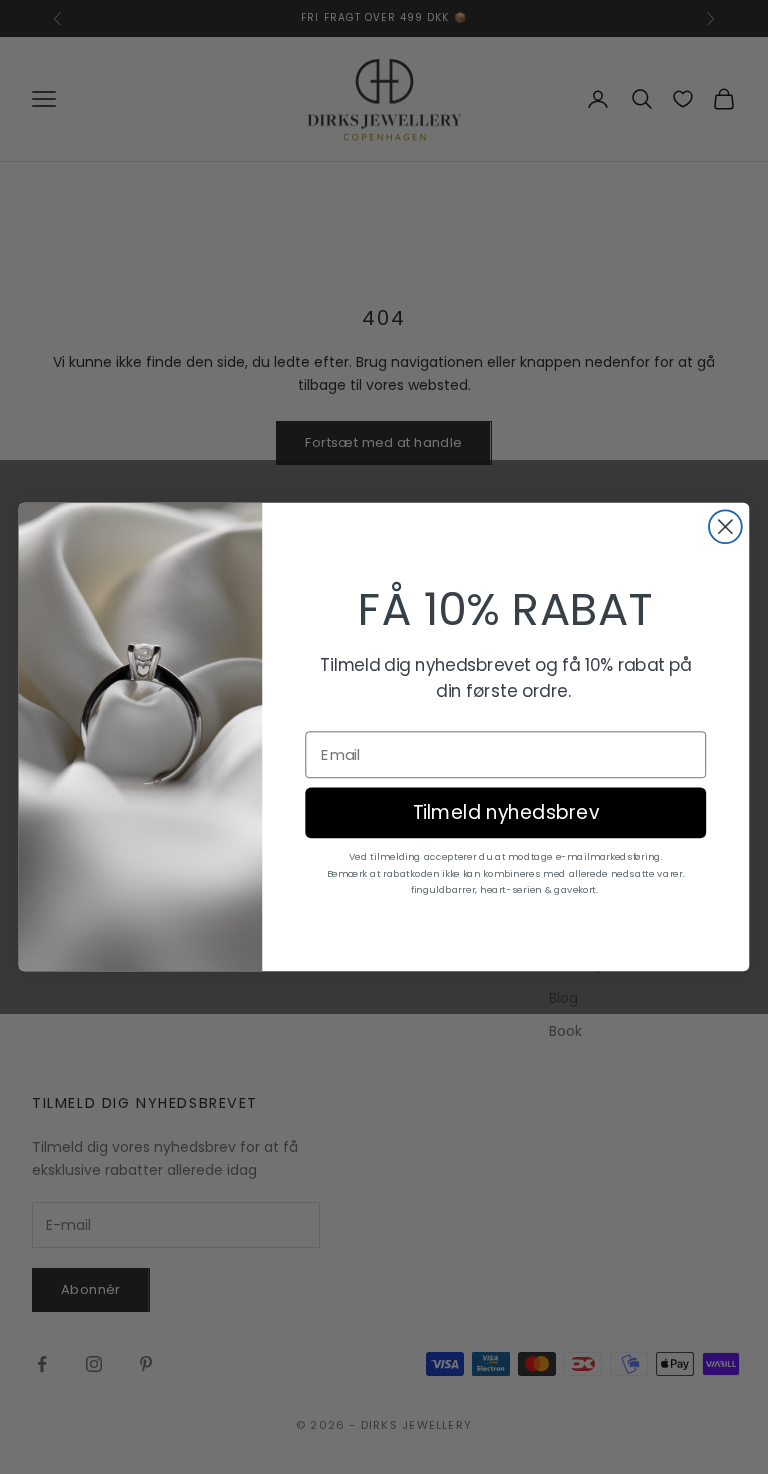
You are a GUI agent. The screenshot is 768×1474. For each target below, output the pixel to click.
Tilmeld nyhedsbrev (506, 813)
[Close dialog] (725, 526)
